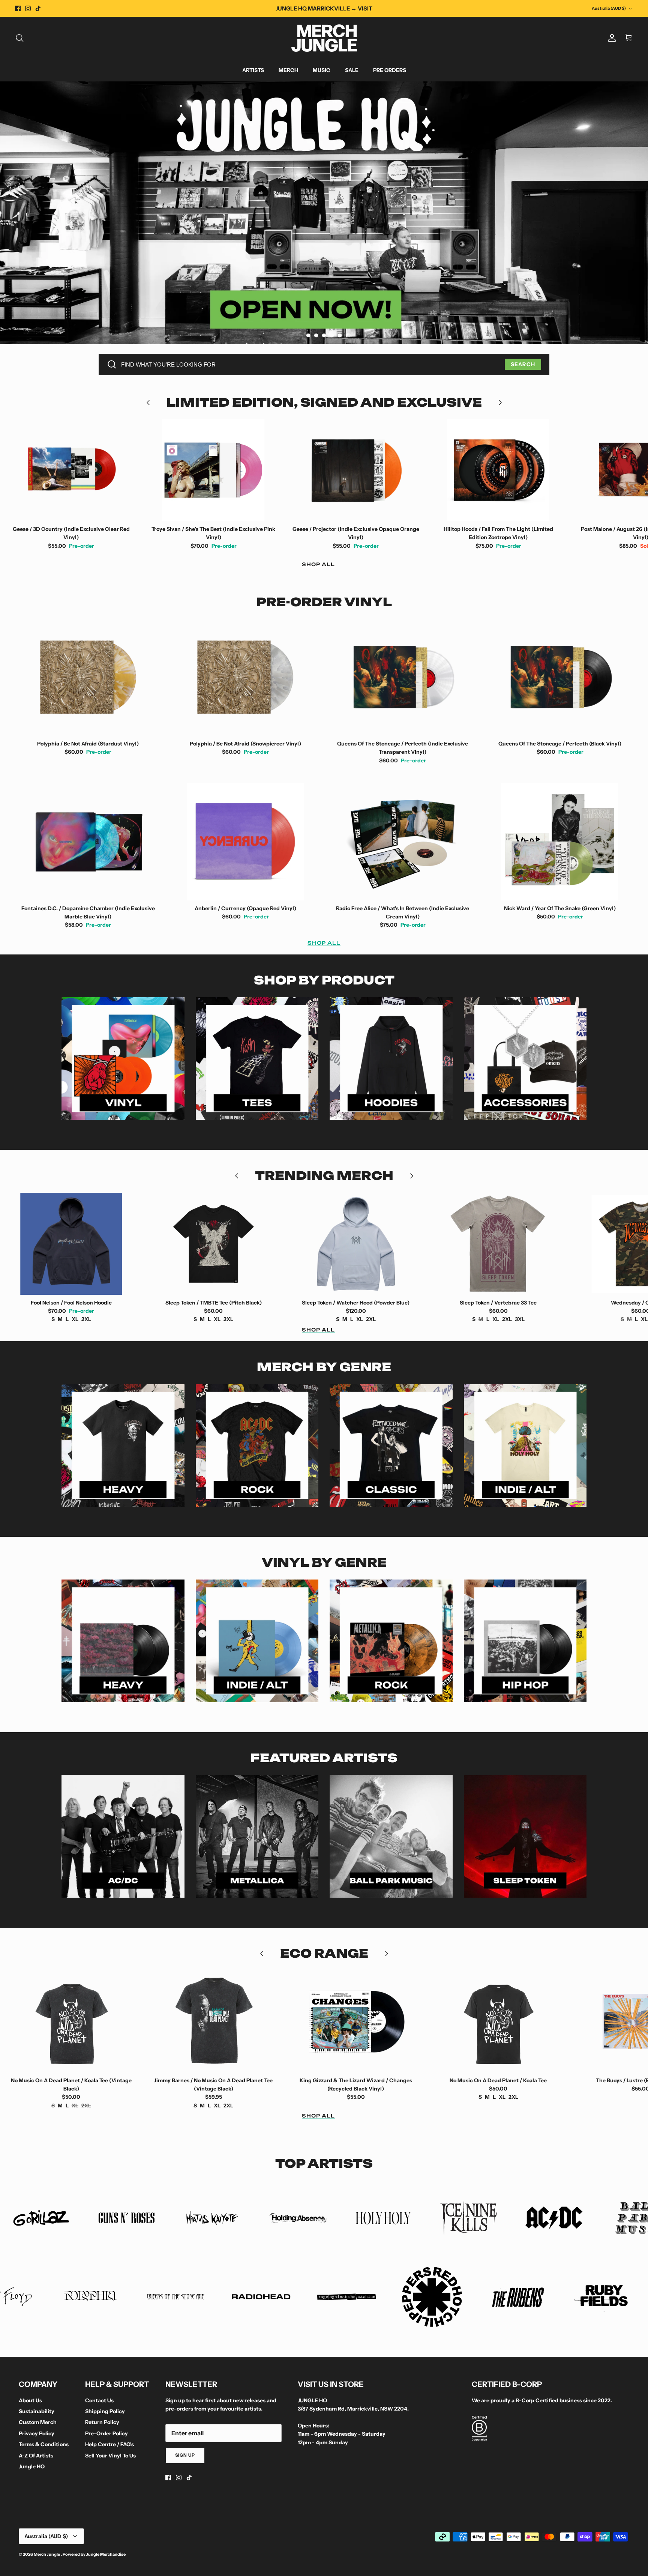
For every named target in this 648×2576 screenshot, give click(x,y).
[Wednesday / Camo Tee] (498, 1244)
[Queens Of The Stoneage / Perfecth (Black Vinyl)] (560, 677)
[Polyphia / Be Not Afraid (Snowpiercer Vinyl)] (246, 677)
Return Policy (102, 2422)
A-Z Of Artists (36, 2456)
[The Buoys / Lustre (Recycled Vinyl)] (498, 2021)
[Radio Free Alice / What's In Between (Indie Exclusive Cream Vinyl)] (403, 842)
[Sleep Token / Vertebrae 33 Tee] (356, 1244)
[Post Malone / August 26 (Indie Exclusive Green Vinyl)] (498, 470)
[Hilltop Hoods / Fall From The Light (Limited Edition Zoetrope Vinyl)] (356, 470)
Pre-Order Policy (106, 2433)
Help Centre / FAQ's (109, 2444)
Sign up (185, 2455)
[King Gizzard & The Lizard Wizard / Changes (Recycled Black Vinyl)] (214, 2021)
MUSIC (322, 70)
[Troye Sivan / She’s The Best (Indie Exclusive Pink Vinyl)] (71, 470)
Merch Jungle (47, 2554)
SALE (352, 70)
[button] (308, 335)
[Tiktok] (38, 8)
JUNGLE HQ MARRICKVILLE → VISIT (324, 8)
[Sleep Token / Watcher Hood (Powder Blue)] (214, 1244)
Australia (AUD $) (609, 8)
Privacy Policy (37, 2433)
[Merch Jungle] (324, 38)
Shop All (318, 564)
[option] (324, 213)
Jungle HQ (32, 2466)
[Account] (610, 38)
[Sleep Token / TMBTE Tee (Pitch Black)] (71, 1244)
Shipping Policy (105, 2411)
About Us (30, 2400)
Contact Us (99, 2400)
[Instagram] (28, 8)
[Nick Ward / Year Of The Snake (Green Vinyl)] (560, 842)
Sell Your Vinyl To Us (110, 2456)
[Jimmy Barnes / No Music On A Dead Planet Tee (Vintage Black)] (71, 2021)
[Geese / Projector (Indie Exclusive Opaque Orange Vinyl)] (214, 470)
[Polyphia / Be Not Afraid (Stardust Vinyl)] (88, 677)
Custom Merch (38, 2422)
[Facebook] (18, 8)
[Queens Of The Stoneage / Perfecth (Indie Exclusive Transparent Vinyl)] (403, 677)
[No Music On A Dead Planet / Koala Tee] (356, 2021)
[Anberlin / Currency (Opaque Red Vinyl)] (246, 842)
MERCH (288, 70)
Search (523, 364)
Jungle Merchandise (106, 2554)
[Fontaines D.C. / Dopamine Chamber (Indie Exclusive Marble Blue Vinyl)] (88, 842)
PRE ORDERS (390, 70)
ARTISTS (253, 70)
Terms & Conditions (44, 2444)
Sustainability (37, 2411)
